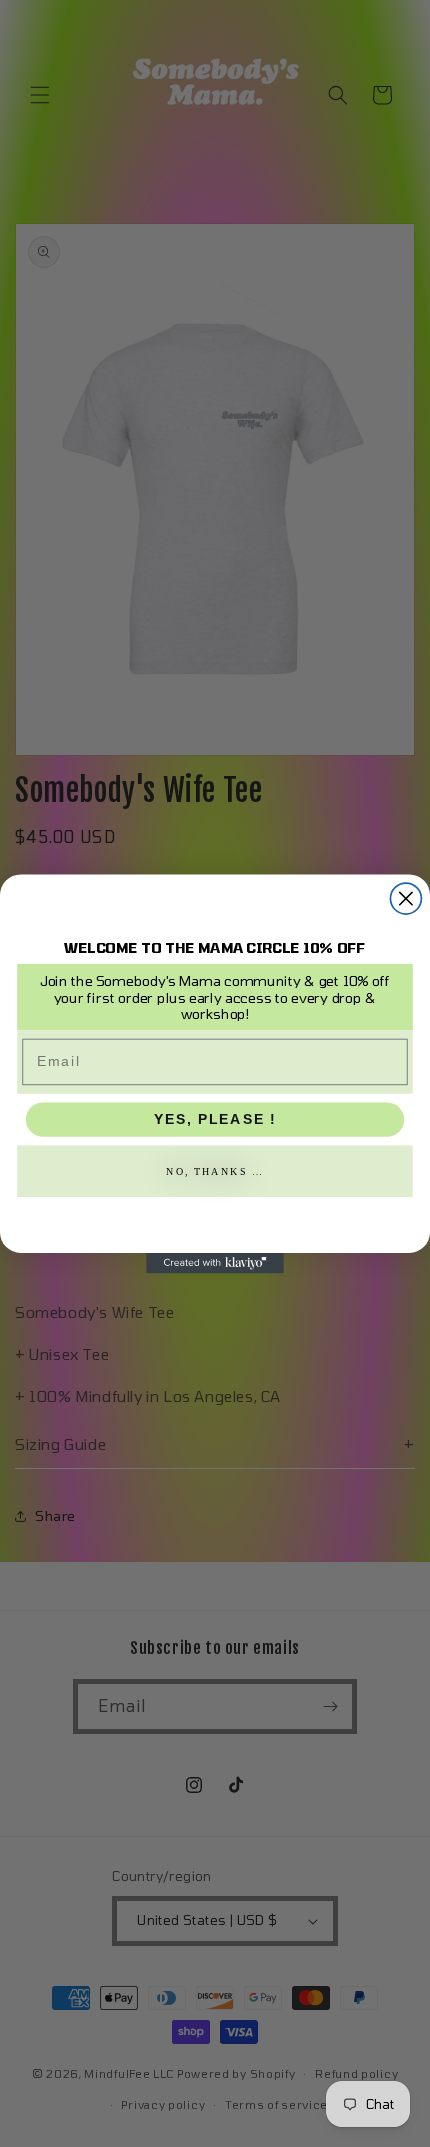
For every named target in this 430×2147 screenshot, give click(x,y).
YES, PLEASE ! (215, 1118)
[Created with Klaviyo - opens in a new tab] (215, 1262)
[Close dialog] (405, 898)
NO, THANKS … (214, 1171)
